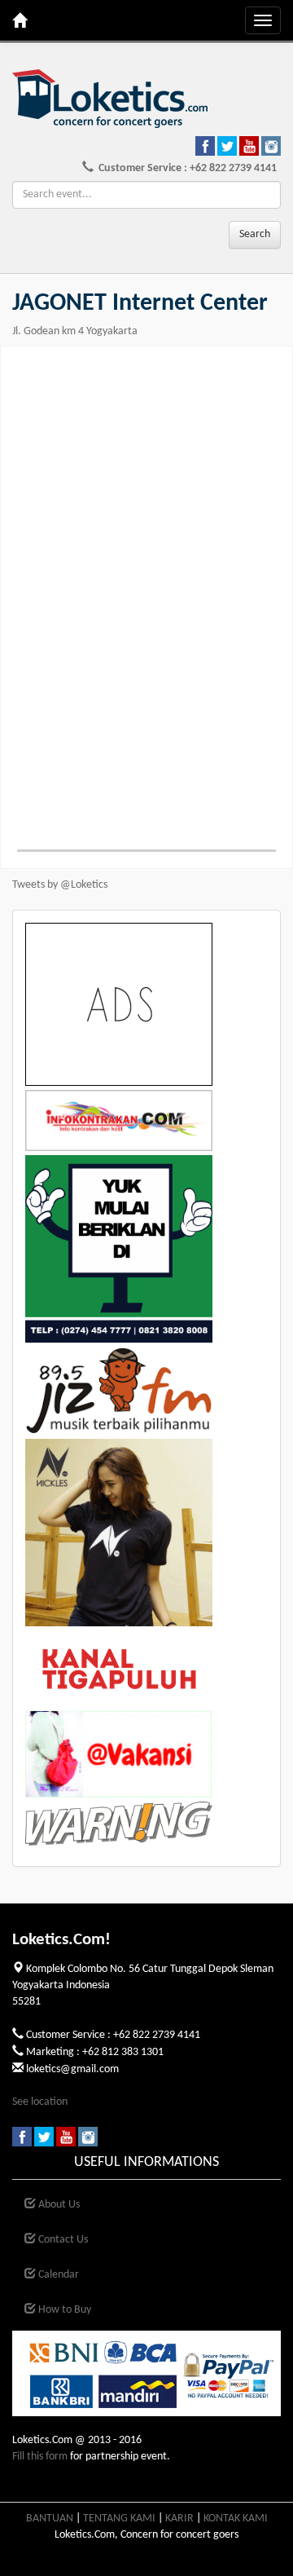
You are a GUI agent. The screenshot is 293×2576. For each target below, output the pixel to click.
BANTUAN (50, 2519)
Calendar (57, 2275)
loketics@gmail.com (72, 2069)
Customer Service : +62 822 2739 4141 (185, 168)
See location (40, 2102)
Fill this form (40, 2457)
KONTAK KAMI (236, 2519)
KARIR (179, 2519)
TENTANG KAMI (119, 2519)
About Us (58, 2205)
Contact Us (62, 2240)
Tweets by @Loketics (60, 885)
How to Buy (63, 2310)
